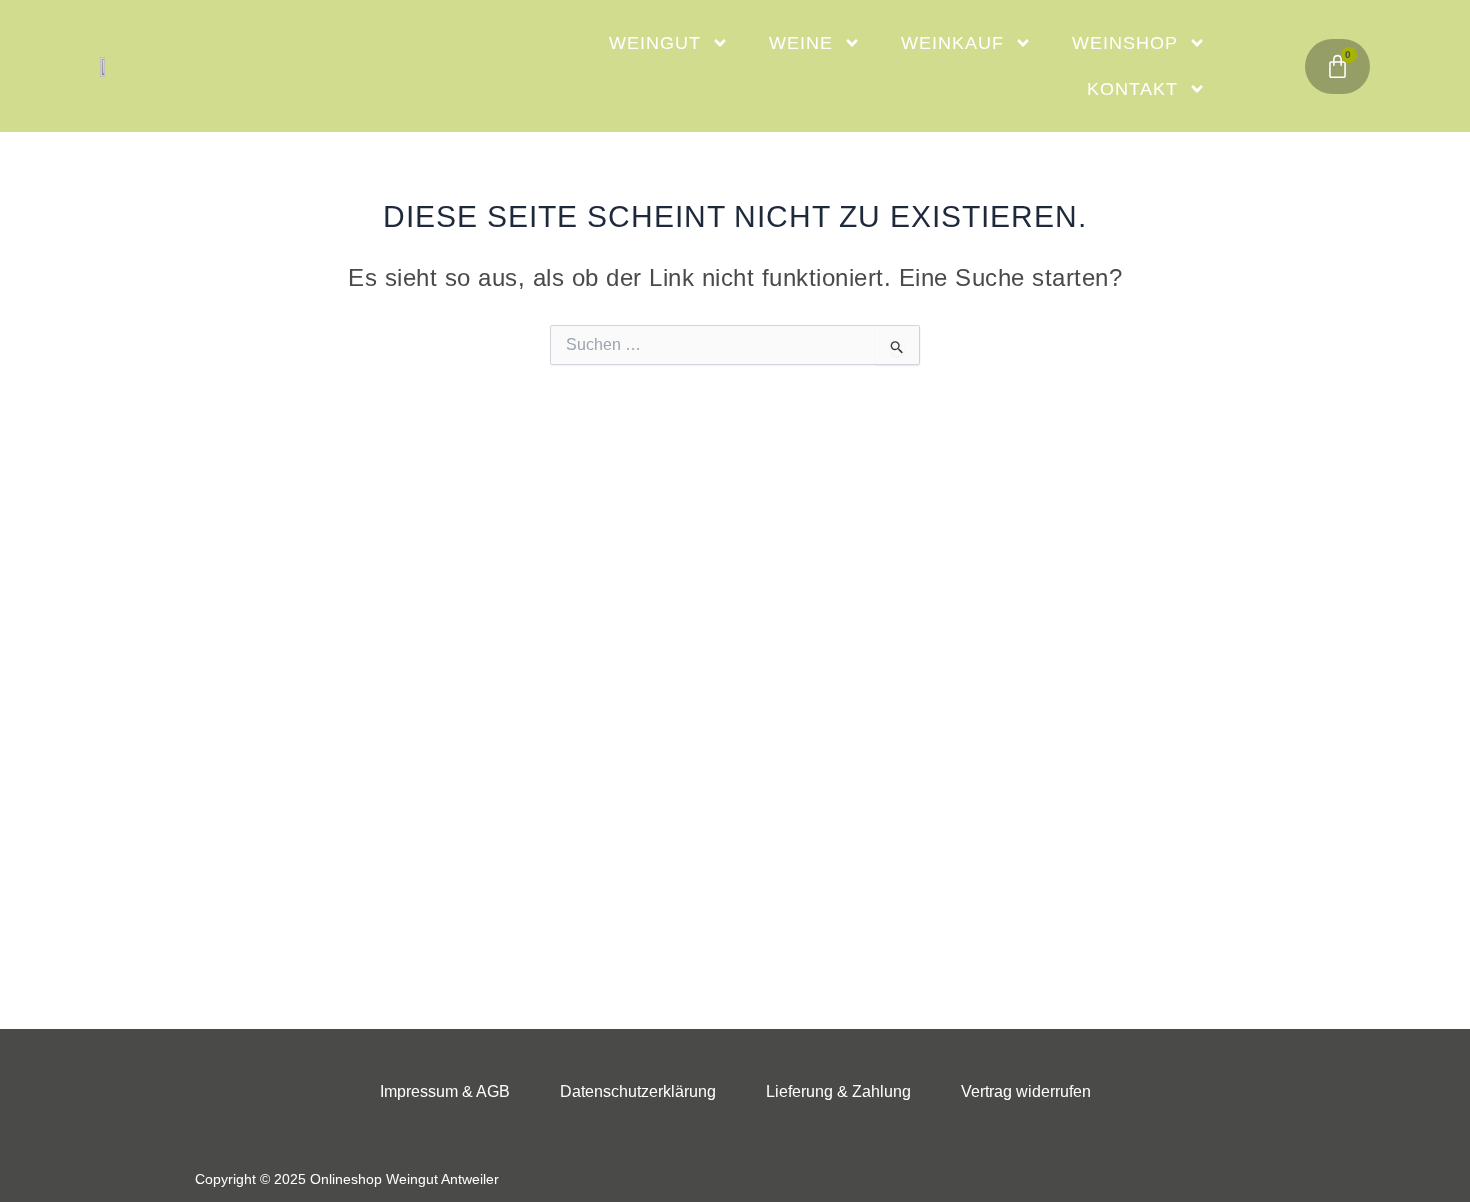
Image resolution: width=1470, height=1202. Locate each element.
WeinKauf (952, 43)
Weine (801, 43)
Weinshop (1125, 43)
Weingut (655, 43)
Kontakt (1132, 89)
